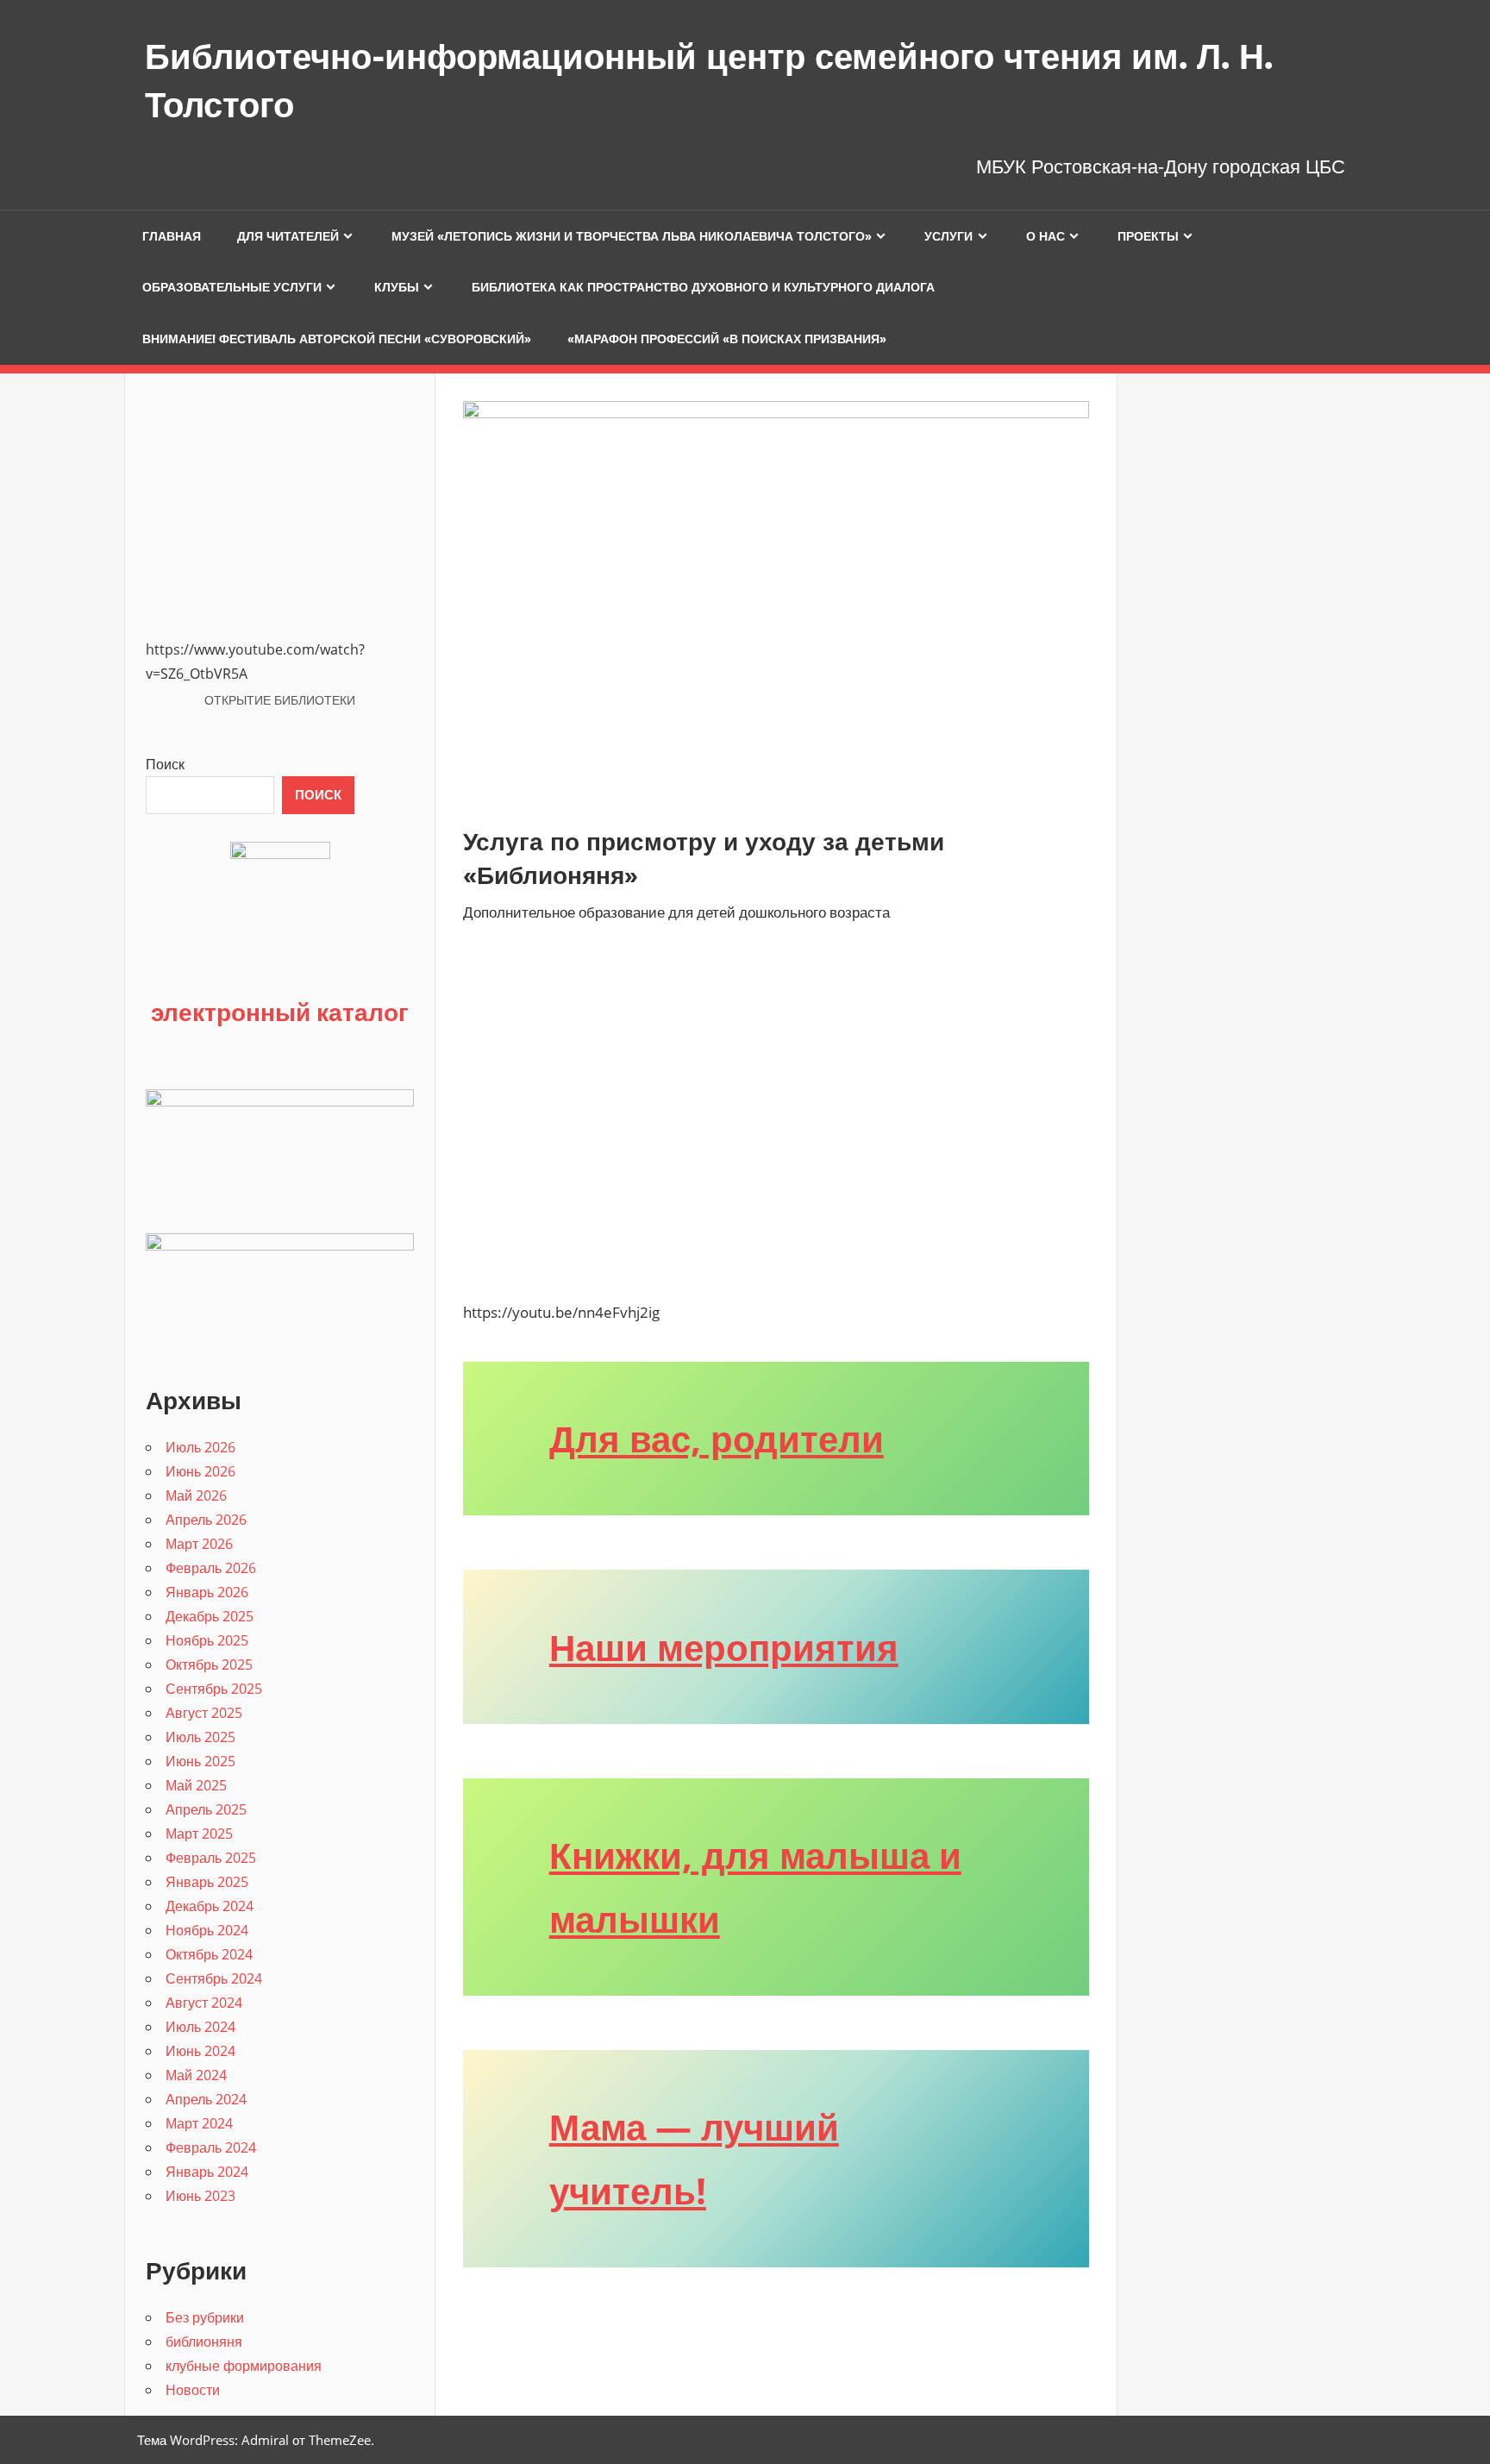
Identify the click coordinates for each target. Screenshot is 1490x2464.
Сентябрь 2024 (214, 1978)
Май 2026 (196, 1495)
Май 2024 (196, 2075)
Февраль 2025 (211, 1858)
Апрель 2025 (206, 1809)
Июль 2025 (200, 1737)
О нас (1046, 236)
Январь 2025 (207, 1882)
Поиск (165, 764)
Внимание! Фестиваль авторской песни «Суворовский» (337, 339)
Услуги (948, 236)
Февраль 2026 (211, 1568)
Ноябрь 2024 (207, 1930)
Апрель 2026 (206, 1520)
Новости (193, 2390)
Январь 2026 (207, 1592)
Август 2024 (204, 2003)
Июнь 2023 (200, 2196)
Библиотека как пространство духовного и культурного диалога (703, 287)
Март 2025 (199, 1834)
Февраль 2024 (211, 2147)
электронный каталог (280, 1012)
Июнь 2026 (200, 1471)
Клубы (397, 287)
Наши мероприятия (724, 1647)
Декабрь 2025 (210, 1616)
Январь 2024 (207, 2172)
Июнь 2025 (200, 1761)
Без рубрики (205, 2317)
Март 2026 (199, 1544)
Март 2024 (199, 2123)
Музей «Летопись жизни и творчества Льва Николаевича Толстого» (632, 236)
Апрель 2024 (206, 2099)
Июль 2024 (200, 2027)
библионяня (204, 2342)
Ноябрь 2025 (207, 1640)
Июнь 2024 (200, 2051)
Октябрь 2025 (209, 1665)
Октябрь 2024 (209, 1954)
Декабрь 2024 (210, 1906)
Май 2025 (196, 1785)
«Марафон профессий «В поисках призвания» (727, 339)
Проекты (1148, 236)
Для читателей (288, 236)
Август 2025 (204, 1713)
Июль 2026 (200, 1447)
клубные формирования (244, 2366)
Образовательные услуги (232, 287)
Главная (172, 236)
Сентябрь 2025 (214, 1689)
